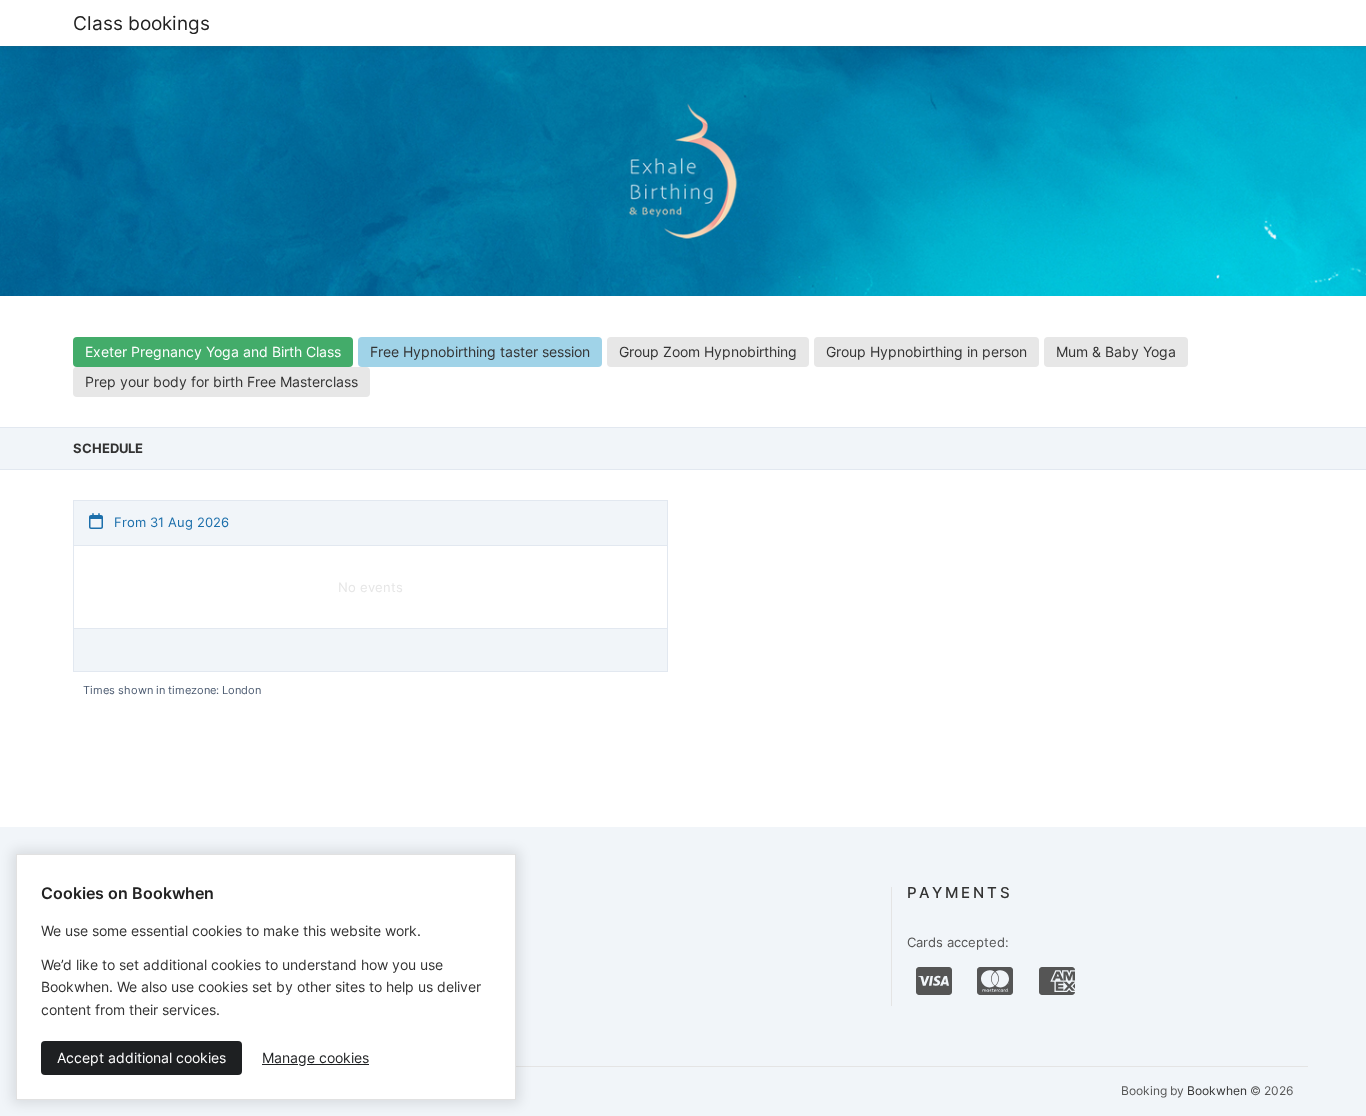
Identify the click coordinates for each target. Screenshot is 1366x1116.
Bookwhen (1217, 1090)
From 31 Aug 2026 (169, 522)
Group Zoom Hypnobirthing (708, 351)
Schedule (108, 448)
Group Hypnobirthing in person (926, 351)
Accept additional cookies (141, 1057)
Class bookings (141, 23)
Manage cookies (315, 1057)
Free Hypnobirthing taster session (480, 351)
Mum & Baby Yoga (1116, 351)
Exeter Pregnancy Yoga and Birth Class (213, 351)
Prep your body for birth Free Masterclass (221, 381)
